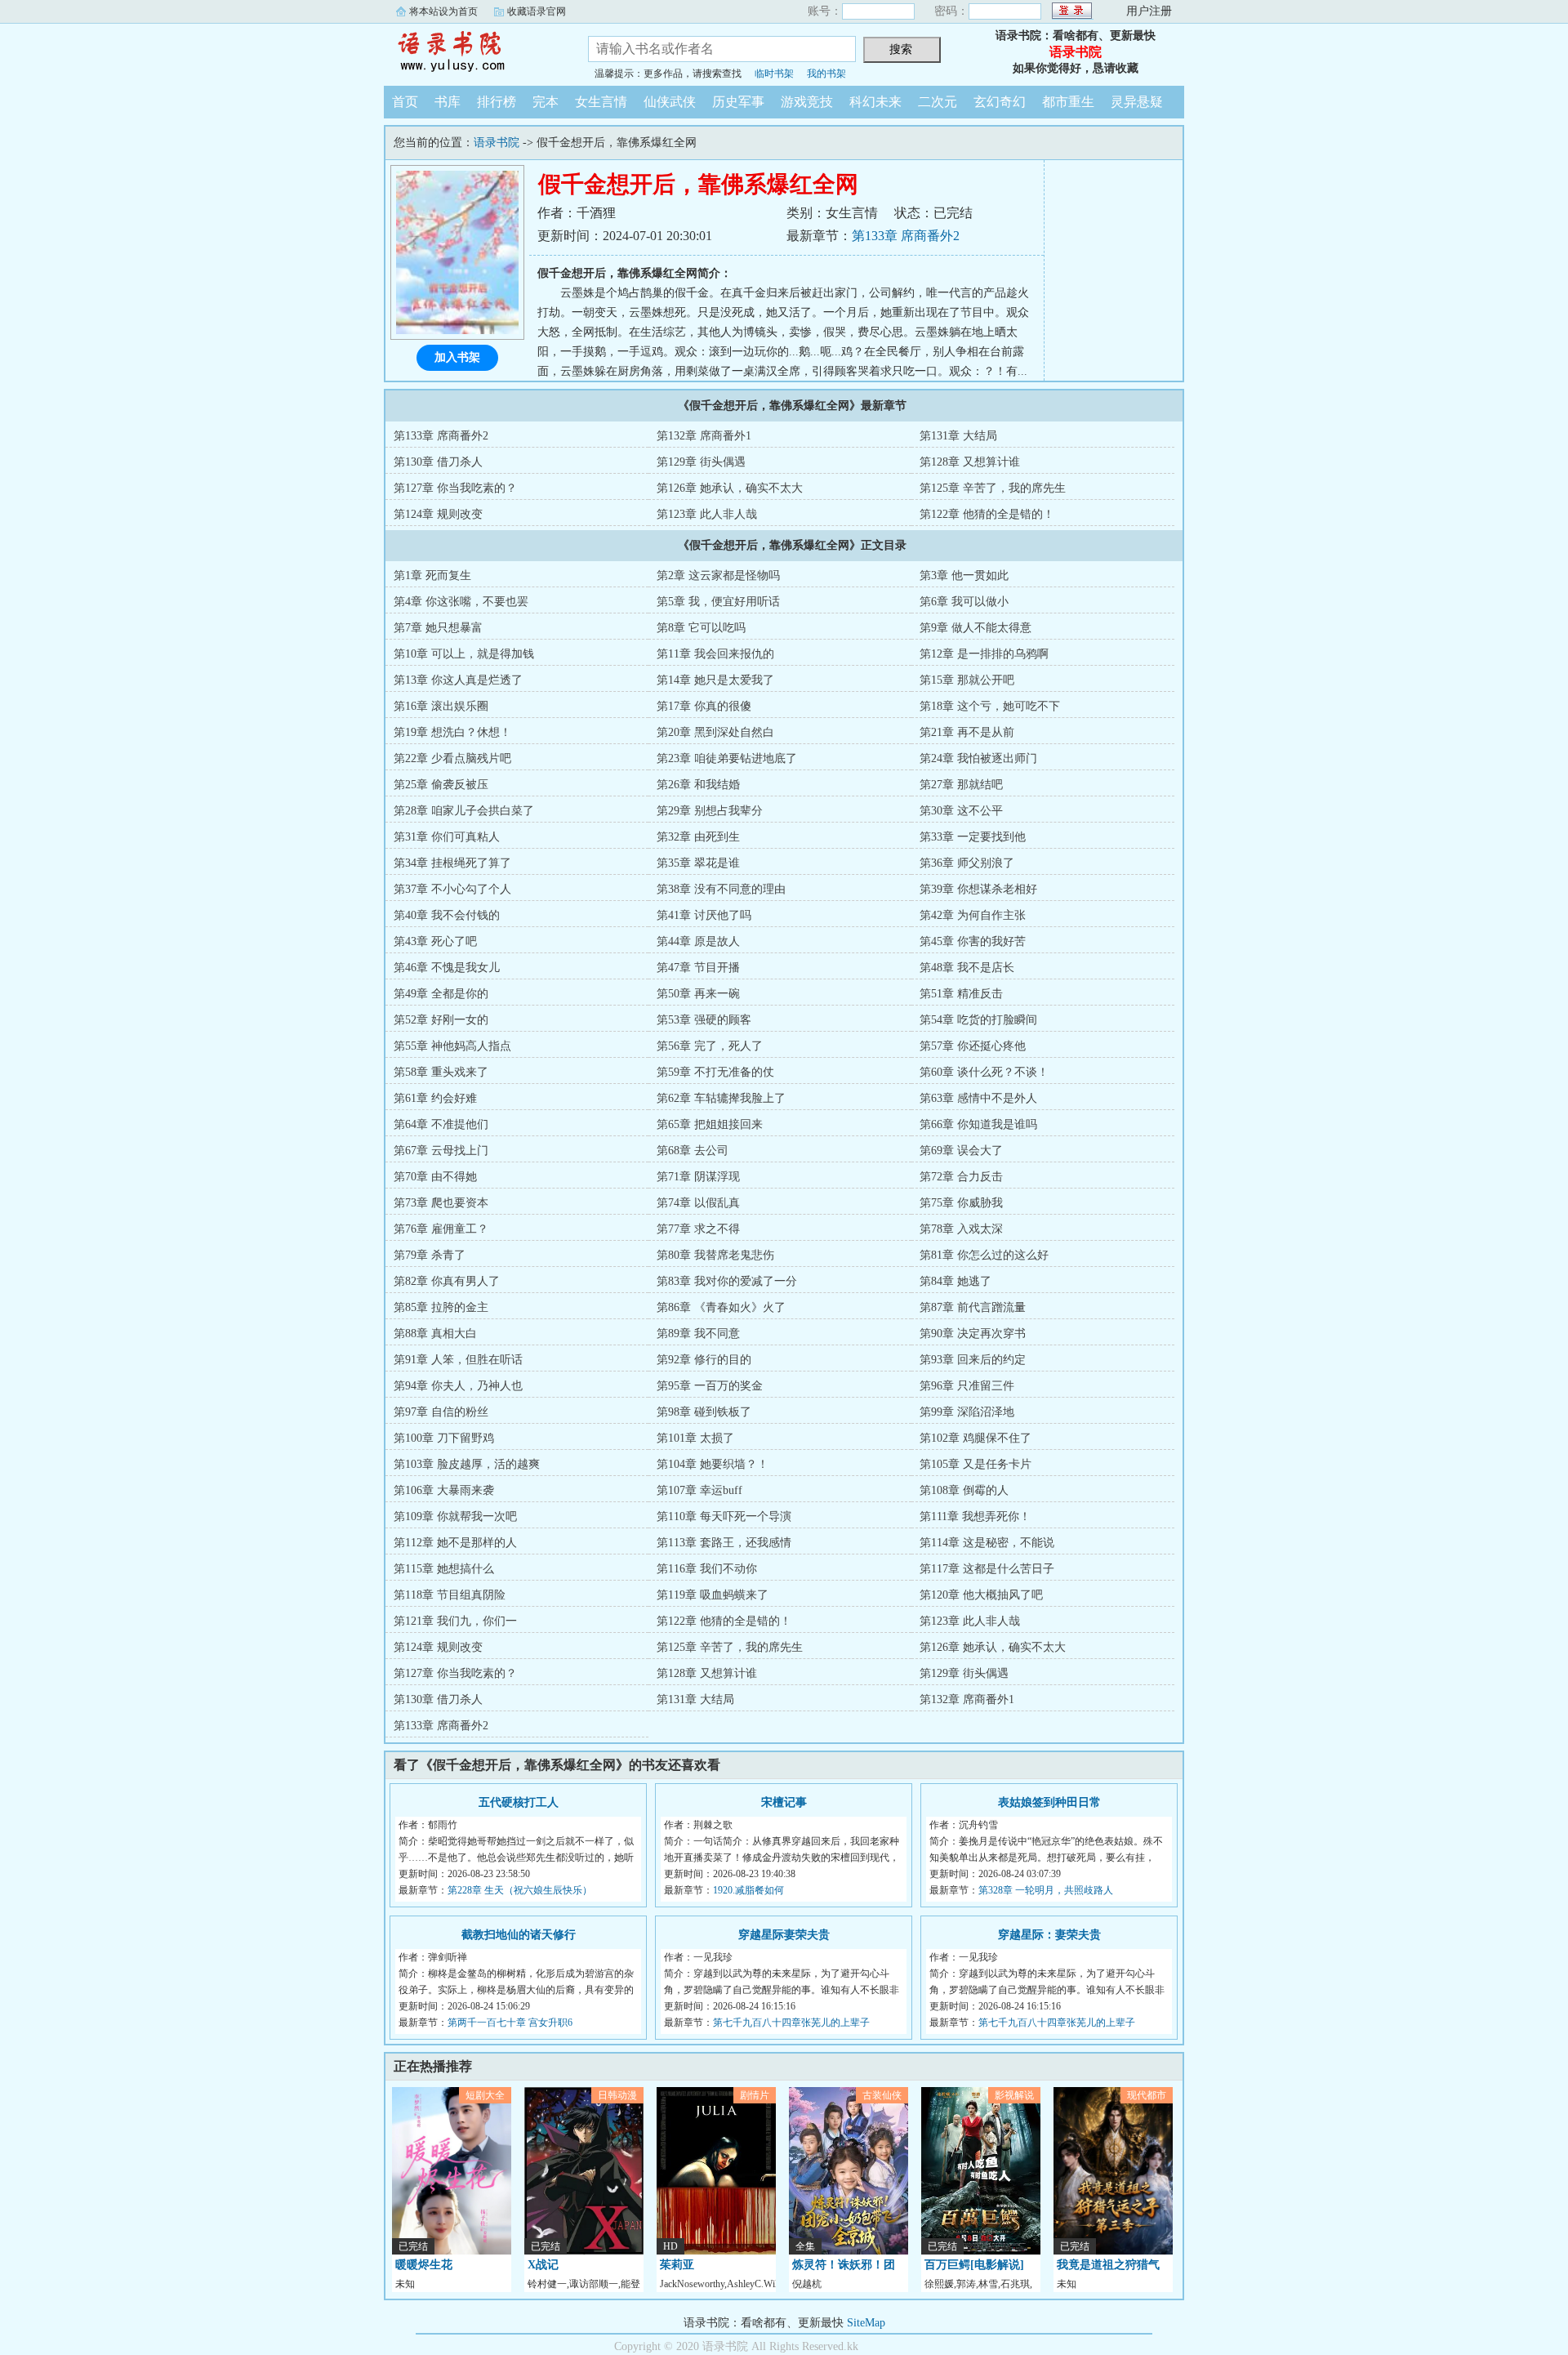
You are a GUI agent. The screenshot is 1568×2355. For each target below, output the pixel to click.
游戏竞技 (807, 102)
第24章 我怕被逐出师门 (978, 758)
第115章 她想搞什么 (444, 1569)
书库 (448, 102)
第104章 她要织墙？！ (713, 1464)
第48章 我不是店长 (967, 968)
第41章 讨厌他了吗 (704, 915)
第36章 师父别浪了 (967, 863)
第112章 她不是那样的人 (455, 1543)
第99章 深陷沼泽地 (967, 1412)
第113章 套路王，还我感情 (724, 1543)
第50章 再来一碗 (698, 994)
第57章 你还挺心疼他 (973, 1046)
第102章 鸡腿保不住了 (976, 1438)
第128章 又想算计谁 (970, 462)
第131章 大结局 (958, 436)
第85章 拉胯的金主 (441, 1307)
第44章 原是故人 (698, 941)
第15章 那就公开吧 (967, 680)
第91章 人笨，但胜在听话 (458, 1360)
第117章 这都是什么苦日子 (987, 1569)
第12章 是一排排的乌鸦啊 (984, 654)
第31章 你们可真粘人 (447, 837)
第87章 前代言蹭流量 (973, 1307)
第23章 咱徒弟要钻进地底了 (727, 758)
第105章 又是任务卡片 (976, 1464)
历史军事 (738, 102)
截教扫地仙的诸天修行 (519, 1935)
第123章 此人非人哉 (707, 514)
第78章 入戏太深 (961, 1229)
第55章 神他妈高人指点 (452, 1046)
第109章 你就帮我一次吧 (455, 1516)
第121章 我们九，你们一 (455, 1621)
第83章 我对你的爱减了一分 (727, 1281)
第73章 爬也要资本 (441, 1203)
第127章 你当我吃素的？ (455, 488)
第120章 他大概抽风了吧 (981, 1595)
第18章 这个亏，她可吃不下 (990, 706)
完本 (546, 102)
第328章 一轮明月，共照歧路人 (1046, 1890)
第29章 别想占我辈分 (710, 811)
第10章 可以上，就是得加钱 (464, 654)
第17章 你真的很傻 (704, 706)
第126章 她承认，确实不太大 (730, 488)
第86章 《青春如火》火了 (721, 1307)
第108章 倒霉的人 (964, 1490)
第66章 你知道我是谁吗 (978, 1124)
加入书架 (457, 357)
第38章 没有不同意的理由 (721, 889)
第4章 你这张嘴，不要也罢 (461, 602)
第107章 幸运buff (699, 1490)
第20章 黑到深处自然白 (715, 732)
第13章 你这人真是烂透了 (458, 680)
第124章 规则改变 (438, 514)
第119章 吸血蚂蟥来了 (713, 1595)
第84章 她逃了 (955, 1281)
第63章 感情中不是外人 (978, 1098)
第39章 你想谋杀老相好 (978, 889)
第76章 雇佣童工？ (441, 1229)
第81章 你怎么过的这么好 (984, 1255)
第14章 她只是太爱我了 (715, 680)
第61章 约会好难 (435, 1098)
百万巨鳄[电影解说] (974, 2265)
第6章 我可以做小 (964, 602)
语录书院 (474, 52)
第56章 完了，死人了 (710, 1046)
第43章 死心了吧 (435, 941)
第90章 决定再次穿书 (973, 1334)
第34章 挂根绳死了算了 (452, 863)
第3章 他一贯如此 (964, 575)
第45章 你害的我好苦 (973, 941)
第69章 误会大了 (961, 1151)
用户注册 (1149, 11)
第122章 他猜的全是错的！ (987, 514)
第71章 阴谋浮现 (698, 1177)
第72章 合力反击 (961, 1177)
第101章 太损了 (695, 1438)
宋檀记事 (784, 1802)
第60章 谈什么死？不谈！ (984, 1072)
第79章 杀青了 (430, 1255)
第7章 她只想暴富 (438, 628)
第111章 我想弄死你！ (975, 1516)
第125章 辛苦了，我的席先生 (993, 488)
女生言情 (601, 102)
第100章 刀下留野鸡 (444, 1438)
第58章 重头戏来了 (441, 1072)
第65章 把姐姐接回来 (710, 1124)
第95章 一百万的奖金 (710, 1386)
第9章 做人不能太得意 (976, 628)
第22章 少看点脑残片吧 (452, 758)
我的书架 (826, 74)
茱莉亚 (677, 2265)
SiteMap (866, 2323)
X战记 (543, 2265)
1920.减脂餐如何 (748, 1890)
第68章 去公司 (693, 1151)
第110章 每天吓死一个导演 (724, 1516)
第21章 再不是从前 (967, 732)
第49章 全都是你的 (441, 994)
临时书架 (774, 74)
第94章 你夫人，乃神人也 (458, 1386)
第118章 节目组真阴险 (450, 1595)
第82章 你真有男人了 (447, 1281)
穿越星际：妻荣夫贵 (1049, 1935)
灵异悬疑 (1137, 102)
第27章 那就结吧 (961, 785)
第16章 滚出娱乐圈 (441, 706)
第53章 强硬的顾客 (704, 1020)
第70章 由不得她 (435, 1177)
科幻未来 (875, 102)
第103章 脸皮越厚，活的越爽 (467, 1464)
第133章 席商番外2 (906, 236)
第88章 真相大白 (435, 1334)
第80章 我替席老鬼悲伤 (715, 1255)
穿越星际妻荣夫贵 (784, 1935)
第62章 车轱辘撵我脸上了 (721, 1098)
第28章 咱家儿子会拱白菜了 (464, 811)
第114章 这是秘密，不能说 (987, 1543)
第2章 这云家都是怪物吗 (718, 575)
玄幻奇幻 (1000, 102)
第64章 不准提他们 (441, 1124)
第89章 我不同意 (698, 1334)
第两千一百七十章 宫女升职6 (510, 2023)
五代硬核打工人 (519, 1802)
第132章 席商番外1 (704, 436)
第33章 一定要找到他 (973, 837)
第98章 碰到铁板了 (704, 1412)
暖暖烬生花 (424, 2265)
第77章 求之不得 (698, 1229)
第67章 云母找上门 (441, 1151)
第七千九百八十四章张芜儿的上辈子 (791, 2023)
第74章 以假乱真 (698, 1203)
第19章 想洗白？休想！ (452, 732)
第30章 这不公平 (961, 811)
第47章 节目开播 (698, 968)
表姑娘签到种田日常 (1049, 1802)
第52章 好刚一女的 (441, 1020)
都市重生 (1068, 102)
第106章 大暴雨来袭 (444, 1490)
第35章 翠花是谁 (698, 863)
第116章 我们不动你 (707, 1569)
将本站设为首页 (443, 11)
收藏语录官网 (537, 11)
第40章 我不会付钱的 (447, 915)
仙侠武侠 (670, 102)
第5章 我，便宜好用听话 (718, 602)
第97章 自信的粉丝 (441, 1412)
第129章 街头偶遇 (701, 462)
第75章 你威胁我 (961, 1203)
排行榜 (497, 102)
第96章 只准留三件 (967, 1386)
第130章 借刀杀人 (438, 462)
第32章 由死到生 (698, 837)
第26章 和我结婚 (698, 785)
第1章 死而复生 (432, 575)
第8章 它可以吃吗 (701, 628)
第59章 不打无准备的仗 (715, 1072)
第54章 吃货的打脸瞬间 (978, 1020)
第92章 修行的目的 (704, 1360)
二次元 (938, 102)
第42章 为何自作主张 (973, 915)
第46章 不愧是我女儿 (447, 968)
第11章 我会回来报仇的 (715, 654)
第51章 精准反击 (961, 994)
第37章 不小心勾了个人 (452, 889)
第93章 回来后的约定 (973, 1360)
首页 (405, 102)
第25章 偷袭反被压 (441, 785)
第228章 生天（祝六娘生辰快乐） (520, 1890)
